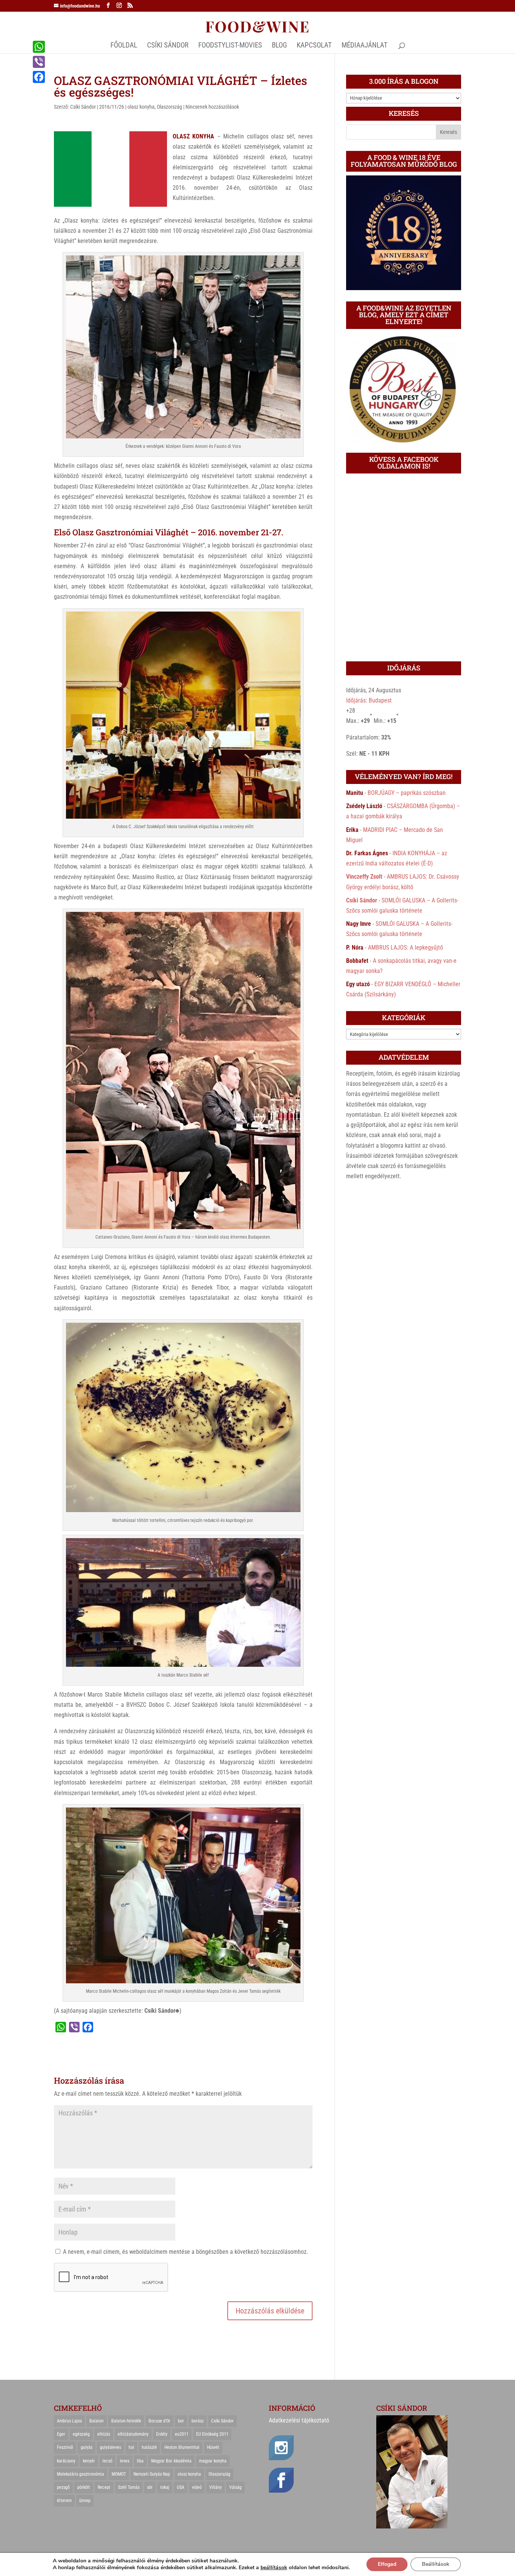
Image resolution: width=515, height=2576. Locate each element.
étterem (64, 2501)
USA (181, 2487)
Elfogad (387, 2564)
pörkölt (84, 2487)
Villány (215, 2487)
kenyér (89, 2461)
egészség (81, 2434)
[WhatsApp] (39, 47)
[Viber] (39, 62)
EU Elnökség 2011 (212, 2434)
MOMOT (119, 2474)
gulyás (87, 2447)
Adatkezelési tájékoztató (299, 2420)
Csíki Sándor (83, 107)
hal (131, 2447)
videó (197, 2487)
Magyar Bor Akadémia (171, 2461)
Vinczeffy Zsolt (364, 877)
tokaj (165, 2487)
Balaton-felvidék (126, 2421)
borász (198, 2421)
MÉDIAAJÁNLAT (365, 46)
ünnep (85, 2501)
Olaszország (169, 107)
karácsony (66, 2461)
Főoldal (124, 46)
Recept (104, 2487)
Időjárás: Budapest (369, 700)
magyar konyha (213, 2461)
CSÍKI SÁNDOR (168, 46)
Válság (235, 2487)
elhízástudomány (133, 2434)
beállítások (274, 2568)
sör (150, 2487)
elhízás (104, 2434)
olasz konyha (141, 107)
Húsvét (213, 2447)
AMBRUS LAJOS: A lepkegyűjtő (405, 948)
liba (140, 2461)
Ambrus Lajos (69, 2421)
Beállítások (436, 2564)
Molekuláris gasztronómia (80, 2474)
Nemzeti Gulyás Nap (152, 2474)
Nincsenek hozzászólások (212, 107)
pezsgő (63, 2487)
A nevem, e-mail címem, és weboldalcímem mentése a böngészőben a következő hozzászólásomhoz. (185, 2252)
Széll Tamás (129, 2487)
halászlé (149, 2447)
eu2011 (182, 2434)
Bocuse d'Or (159, 2421)
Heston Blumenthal (182, 2447)
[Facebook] (39, 77)
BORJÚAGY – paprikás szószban (407, 793)
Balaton (97, 2421)
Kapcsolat (314, 46)
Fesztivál (65, 2447)
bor (181, 2421)
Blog (279, 46)
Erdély (162, 2434)
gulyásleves (110, 2447)
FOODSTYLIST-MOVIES (230, 46)
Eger (61, 2434)
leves (125, 2461)
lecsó (107, 2461)
